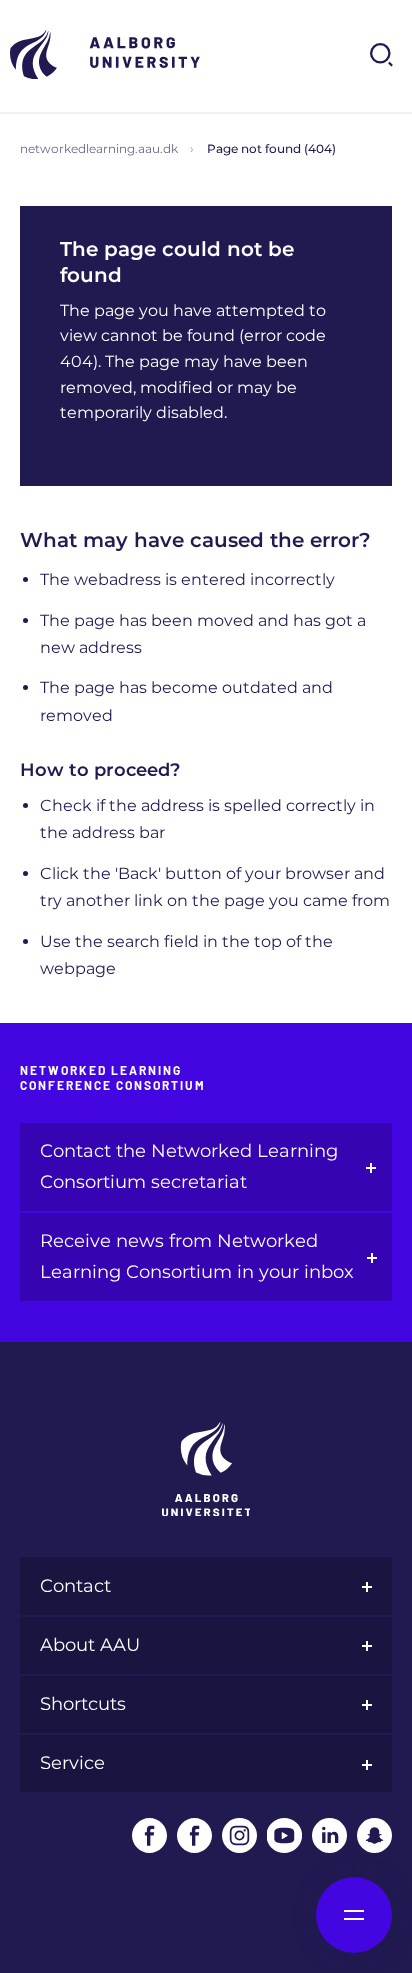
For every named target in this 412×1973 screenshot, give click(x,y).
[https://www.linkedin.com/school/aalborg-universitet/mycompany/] (329, 1835)
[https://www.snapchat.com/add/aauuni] (374, 1835)
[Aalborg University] (110, 54)
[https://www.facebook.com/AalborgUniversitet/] (149, 1835)
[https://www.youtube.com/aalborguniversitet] (284, 1835)
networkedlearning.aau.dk (99, 148)
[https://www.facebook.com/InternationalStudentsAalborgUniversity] (194, 1835)
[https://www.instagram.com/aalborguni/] (239, 1835)
